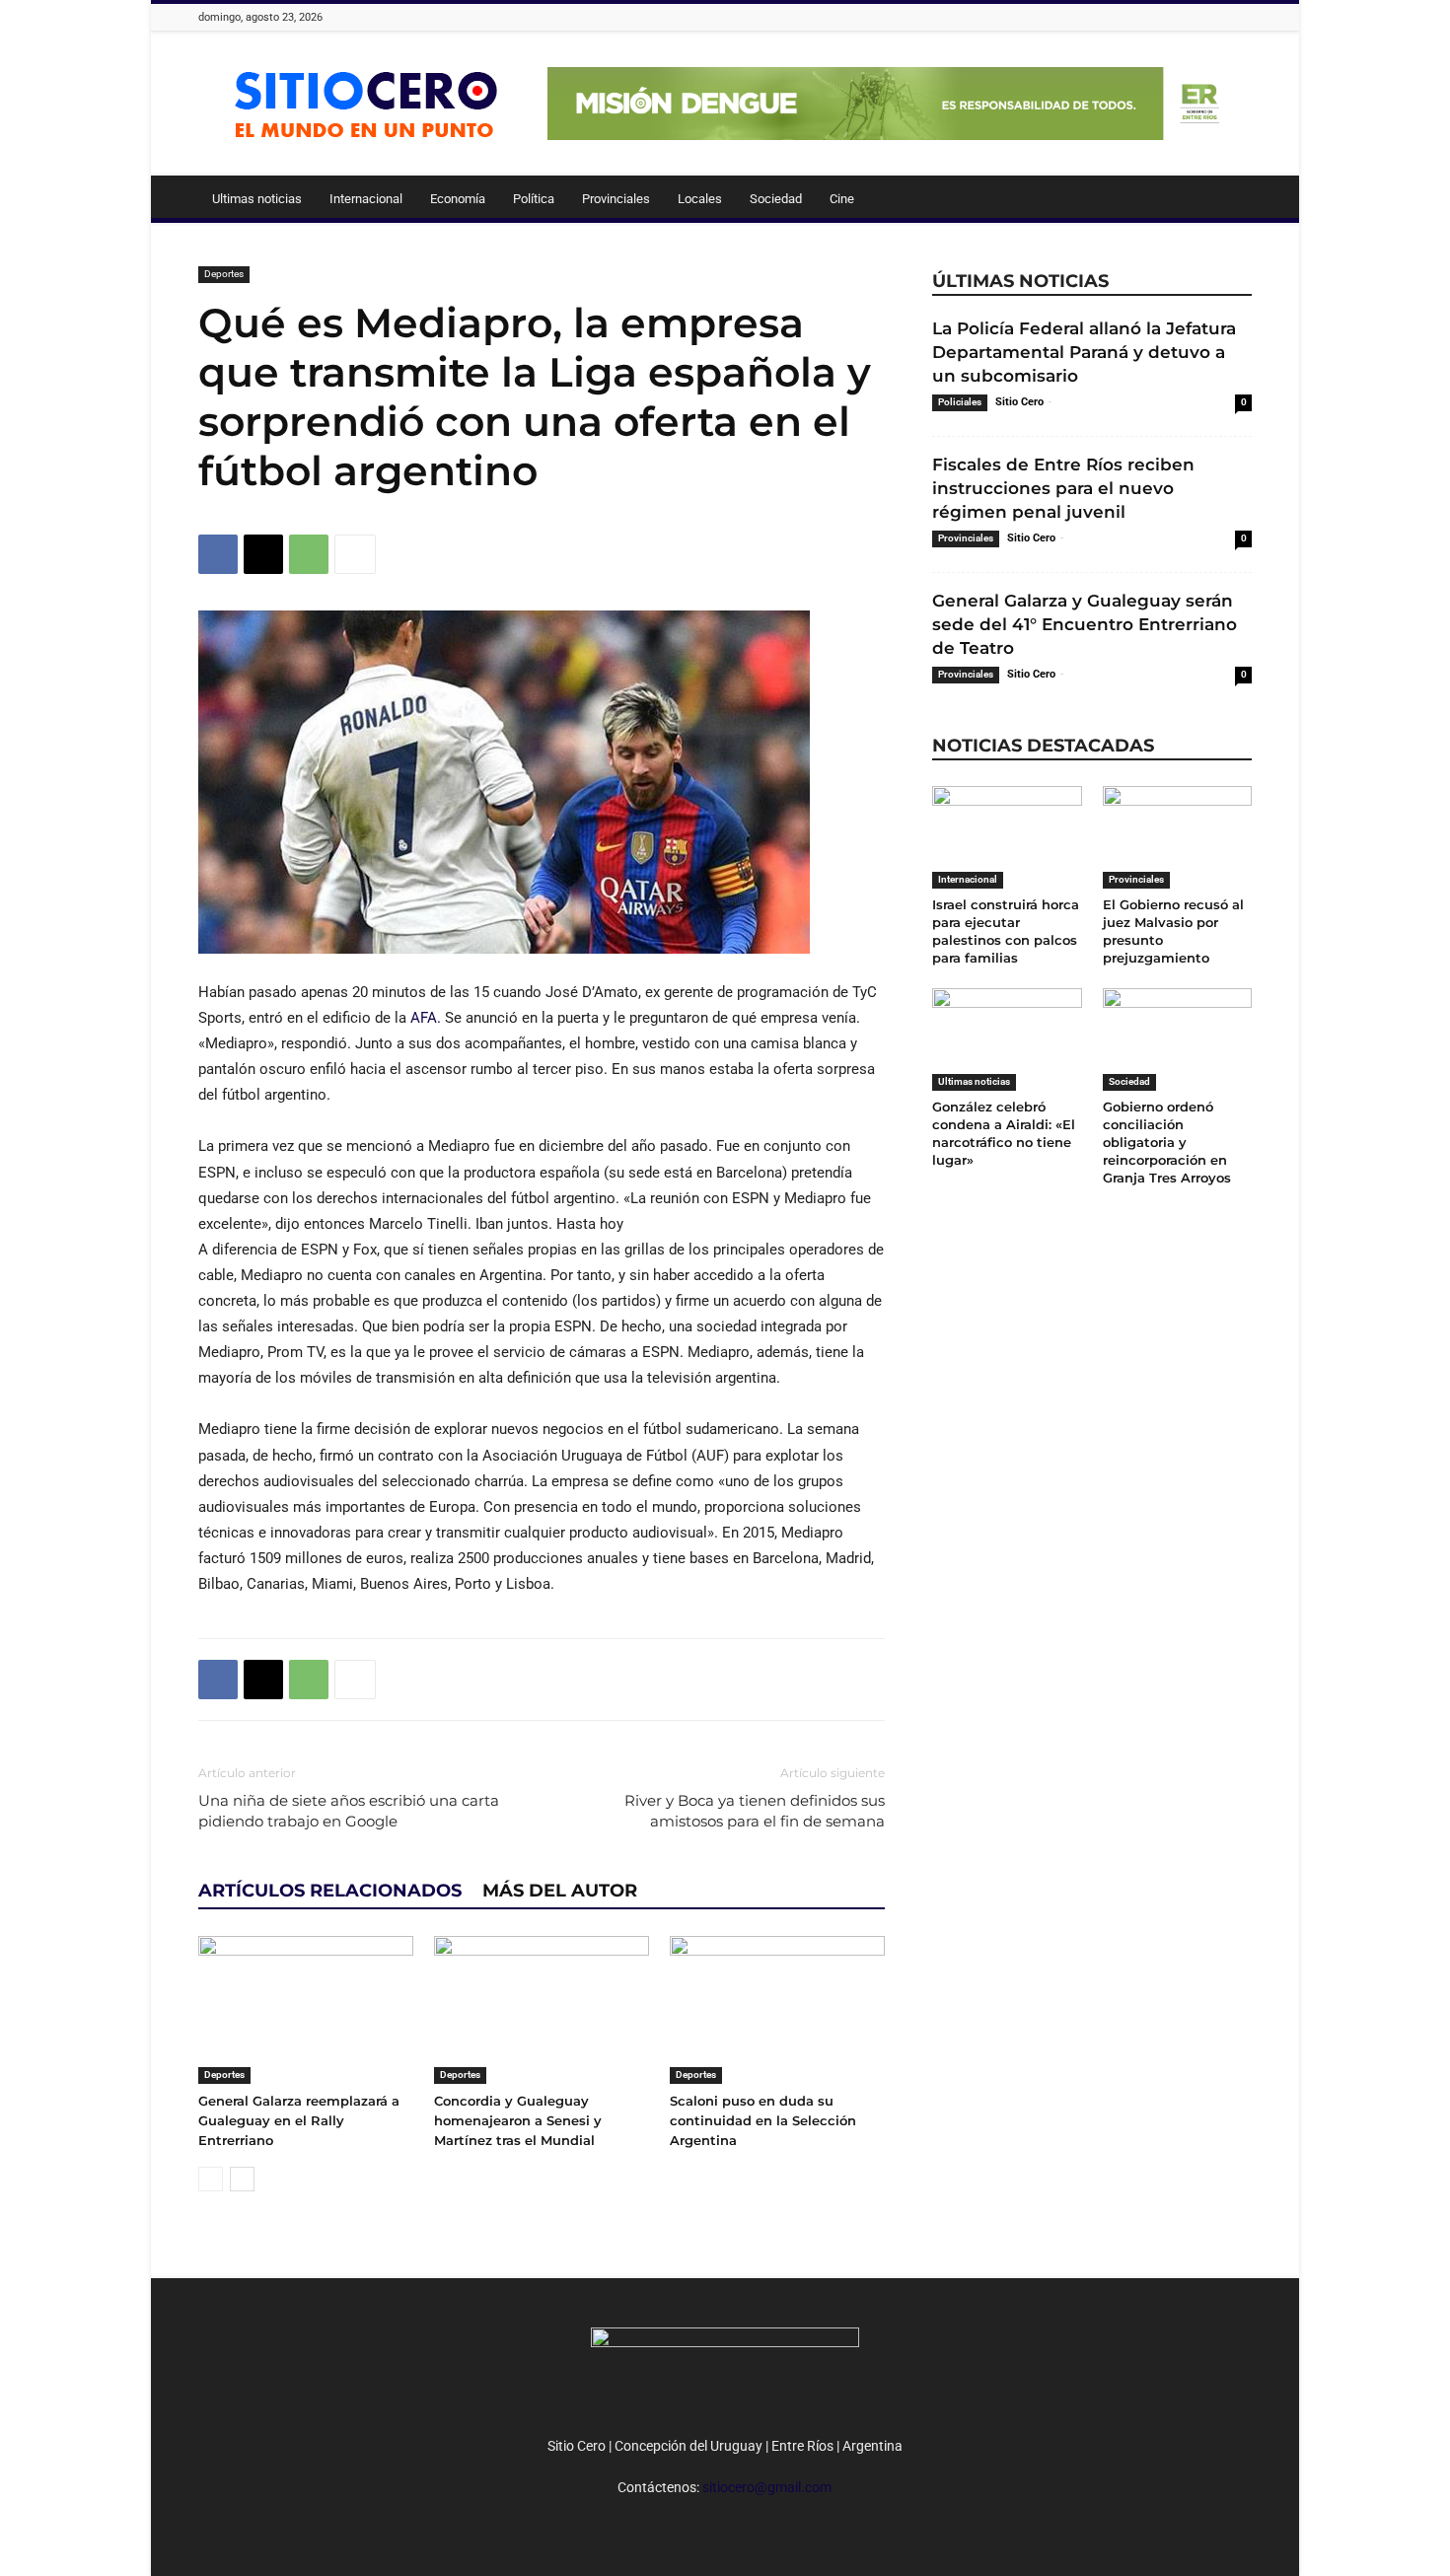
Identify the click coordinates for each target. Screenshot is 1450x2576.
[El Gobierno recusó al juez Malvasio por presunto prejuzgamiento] (1178, 837)
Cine (842, 199)
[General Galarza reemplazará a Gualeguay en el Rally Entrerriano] (306, 2010)
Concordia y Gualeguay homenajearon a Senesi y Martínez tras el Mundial (518, 2120)
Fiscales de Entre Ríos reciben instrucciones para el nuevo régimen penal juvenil (1063, 488)
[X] (263, 554)
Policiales (960, 402)
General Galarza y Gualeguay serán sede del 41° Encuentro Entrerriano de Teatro (1085, 624)
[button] (1228, 200)
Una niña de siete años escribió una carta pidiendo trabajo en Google (349, 1811)
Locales (700, 199)
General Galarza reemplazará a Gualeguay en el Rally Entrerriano (299, 2120)
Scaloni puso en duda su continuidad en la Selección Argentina (763, 2120)
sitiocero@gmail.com (767, 2487)
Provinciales (616, 199)
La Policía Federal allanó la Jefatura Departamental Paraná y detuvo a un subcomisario (1084, 352)
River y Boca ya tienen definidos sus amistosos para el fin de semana (755, 1811)
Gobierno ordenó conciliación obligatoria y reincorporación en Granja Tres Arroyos (1167, 1142)
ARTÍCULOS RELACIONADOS (330, 1891)
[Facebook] (218, 554)
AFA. (426, 1018)
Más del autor (560, 1891)
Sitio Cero (1019, 402)
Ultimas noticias (257, 199)
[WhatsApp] (309, 554)
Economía (458, 199)
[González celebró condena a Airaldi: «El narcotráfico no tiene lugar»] (1007, 1039)
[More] (355, 554)
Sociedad (776, 199)
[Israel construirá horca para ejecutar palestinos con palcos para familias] (1007, 837)
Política (534, 199)
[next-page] (242, 2179)
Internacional (366, 199)
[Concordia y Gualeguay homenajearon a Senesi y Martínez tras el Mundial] (542, 2010)
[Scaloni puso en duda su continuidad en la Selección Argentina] (777, 2010)
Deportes (224, 274)
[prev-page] (211, 2179)
